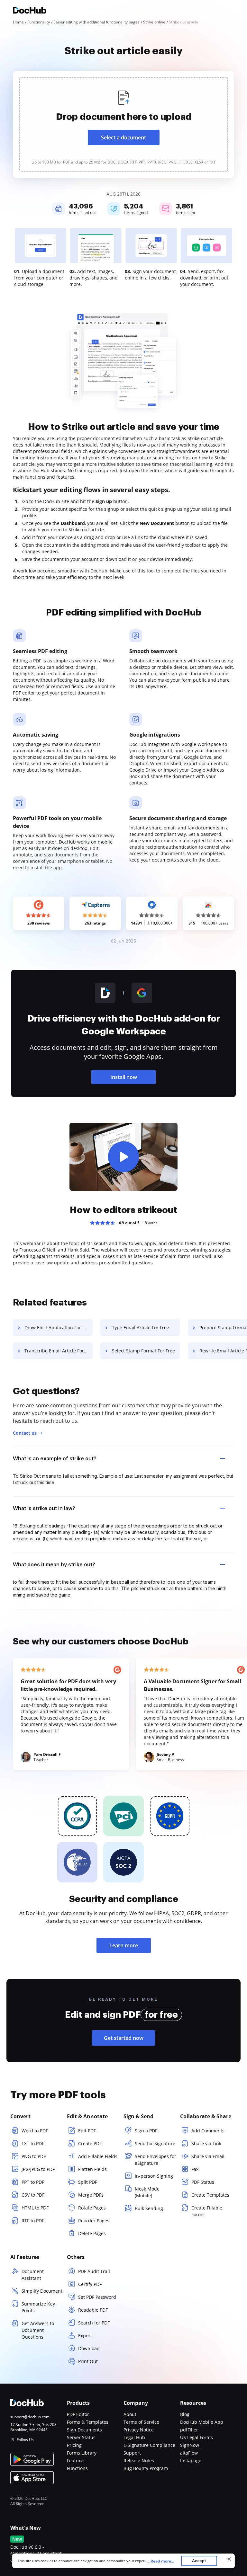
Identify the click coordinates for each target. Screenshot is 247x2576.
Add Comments (208, 2131)
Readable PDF (93, 2310)
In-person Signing (154, 2176)
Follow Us (25, 2440)
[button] (123, 1157)
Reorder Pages (94, 2221)
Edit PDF (87, 2131)
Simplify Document (42, 2291)
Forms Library (82, 2453)
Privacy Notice (139, 2430)
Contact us (25, 1433)
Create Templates (210, 2195)
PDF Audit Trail (94, 2271)
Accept (199, 2561)
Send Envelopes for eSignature (156, 2160)
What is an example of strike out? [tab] (55, 1458)
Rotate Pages (92, 2208)
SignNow (190, 2445)
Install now (124, 1077)
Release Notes (139, 2461)
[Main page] (30, 11)
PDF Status (203, 2182)
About (130, 2414)
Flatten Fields (92, 2169)
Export (85, 2336)
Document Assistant (33, 2275)
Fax (195, 2169)
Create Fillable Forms (207, 2211)
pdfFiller (189, 2430)
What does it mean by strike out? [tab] (54, 1564)
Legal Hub (134, 2437)
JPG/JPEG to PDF (38, 2169)
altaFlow (189, 2453)
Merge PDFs (91, 2195)
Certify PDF (90, 2284)
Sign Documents (84, 2430)
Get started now (124, 2038)
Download (89, 2348)
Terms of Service (141, 2422)
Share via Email (208, 2156)
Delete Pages (92, 2233)
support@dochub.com (30, 2417)
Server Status (81, 2437)
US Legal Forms (197, 2437)
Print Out (88, 2361)
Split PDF (88, 2182)
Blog (185, 2414)
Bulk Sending (149, 2208)
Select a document (123, 137)
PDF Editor (78, 2414)
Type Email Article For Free (141, 1328)
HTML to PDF (35, 2208)
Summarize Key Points (38, 2307)
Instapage (191, 2461)
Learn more (124, 1945)
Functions (77, 2468)
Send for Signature (155, 2143)
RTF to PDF (33, 2221)
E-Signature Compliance (149, 2445)
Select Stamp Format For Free (143, 1351)
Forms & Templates (88, 2422)
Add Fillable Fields (98, 2156)
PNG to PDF (34, 2156)
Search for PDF (94, 2323)
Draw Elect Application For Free (58, 1328)
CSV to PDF (33, 2195)
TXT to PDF (33, 2143)
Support (132, 2453)
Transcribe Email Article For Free (59, 1351)
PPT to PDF (33, 2182)
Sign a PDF (146, 2131)
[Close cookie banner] (229, 2559)
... (160, 2561)
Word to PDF (35, 2131)
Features (76, 2461)
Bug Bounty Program (146, 2468)
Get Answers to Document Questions (38, 2330)
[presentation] (123, 124)
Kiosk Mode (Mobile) (147, 2192)
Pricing (74, 2445)
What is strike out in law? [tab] (44, 1508)
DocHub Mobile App (202, 2422)
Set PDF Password (97, 2297)
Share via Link (206, 2143)
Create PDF (90, 2143)
